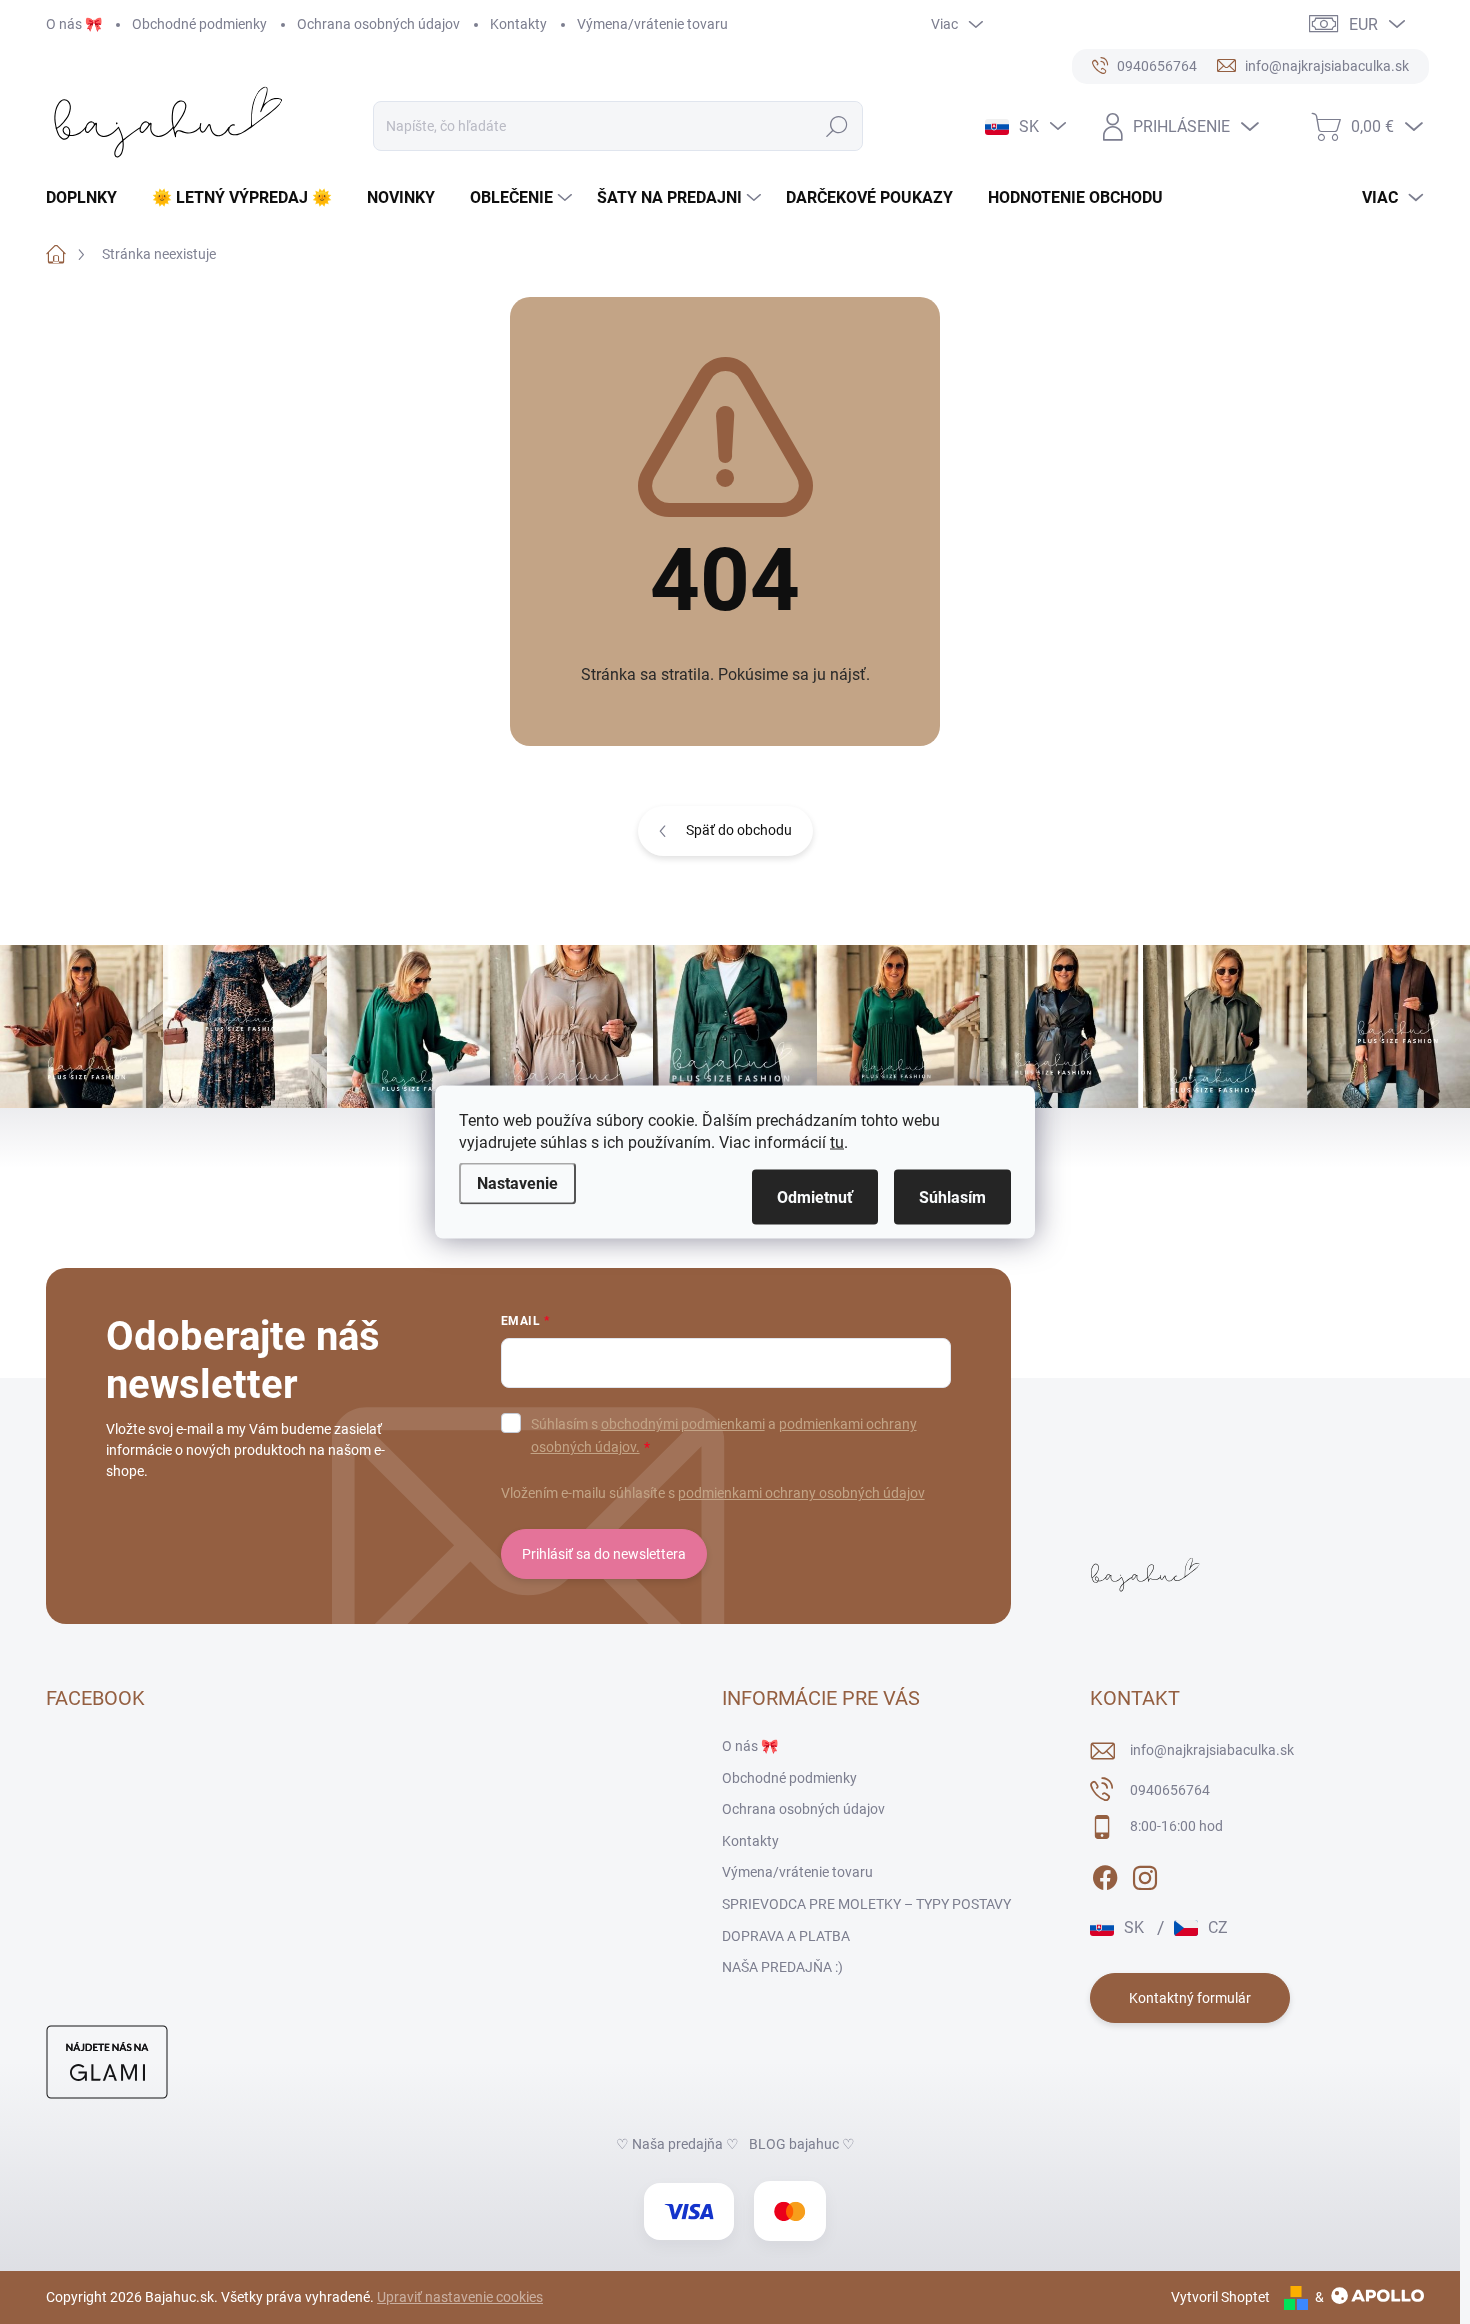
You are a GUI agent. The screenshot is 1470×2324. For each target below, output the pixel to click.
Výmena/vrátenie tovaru (652, 24)
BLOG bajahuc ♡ (802, 2144)
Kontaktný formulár (1190, 1998)
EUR (1363, 24)
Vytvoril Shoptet (1220, 2297)
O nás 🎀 (74, 24)
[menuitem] (89, 198)
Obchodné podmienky (199, 24)
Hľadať (837, 126)
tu (837, 1142)
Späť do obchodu (739, 830)
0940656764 (1170, 1790)
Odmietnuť (815, 1197)
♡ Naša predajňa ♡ (677, 2144)
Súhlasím (952, 1197)
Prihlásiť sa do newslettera (604, 1554)
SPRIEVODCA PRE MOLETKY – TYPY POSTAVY (866, 1904)
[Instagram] (1145, 1874)
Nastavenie (517, 1183)
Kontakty (518, 24)
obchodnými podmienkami (683, 1424)
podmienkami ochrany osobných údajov (801, 1493)
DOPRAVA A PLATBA (786, 1936)
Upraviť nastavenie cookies (460, 2297)
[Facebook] (1105, 1874)
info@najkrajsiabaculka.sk (1212, 1750)
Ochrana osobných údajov (378, 24)
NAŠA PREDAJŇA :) (782, 1967)
